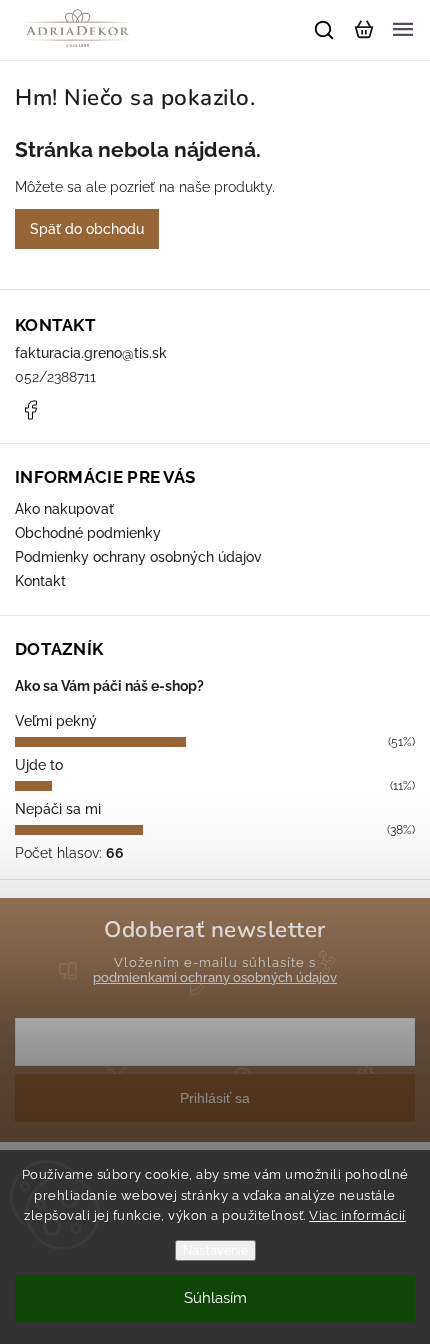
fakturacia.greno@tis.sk (91, 353)
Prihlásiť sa (215, 1098)
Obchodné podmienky (88, 533)
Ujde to (39, 765)
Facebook (30, 410)
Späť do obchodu (87, 229)
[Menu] (403, 30)
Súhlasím (215, 1298)
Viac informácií (357, 1215)
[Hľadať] (325, 30)
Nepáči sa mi (58, 809)
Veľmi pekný (56, 721)
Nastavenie (215, 1250)
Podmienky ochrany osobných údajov (138, 557)
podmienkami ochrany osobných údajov (215, 977)
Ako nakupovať (64, 509)
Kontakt (40, 581)
